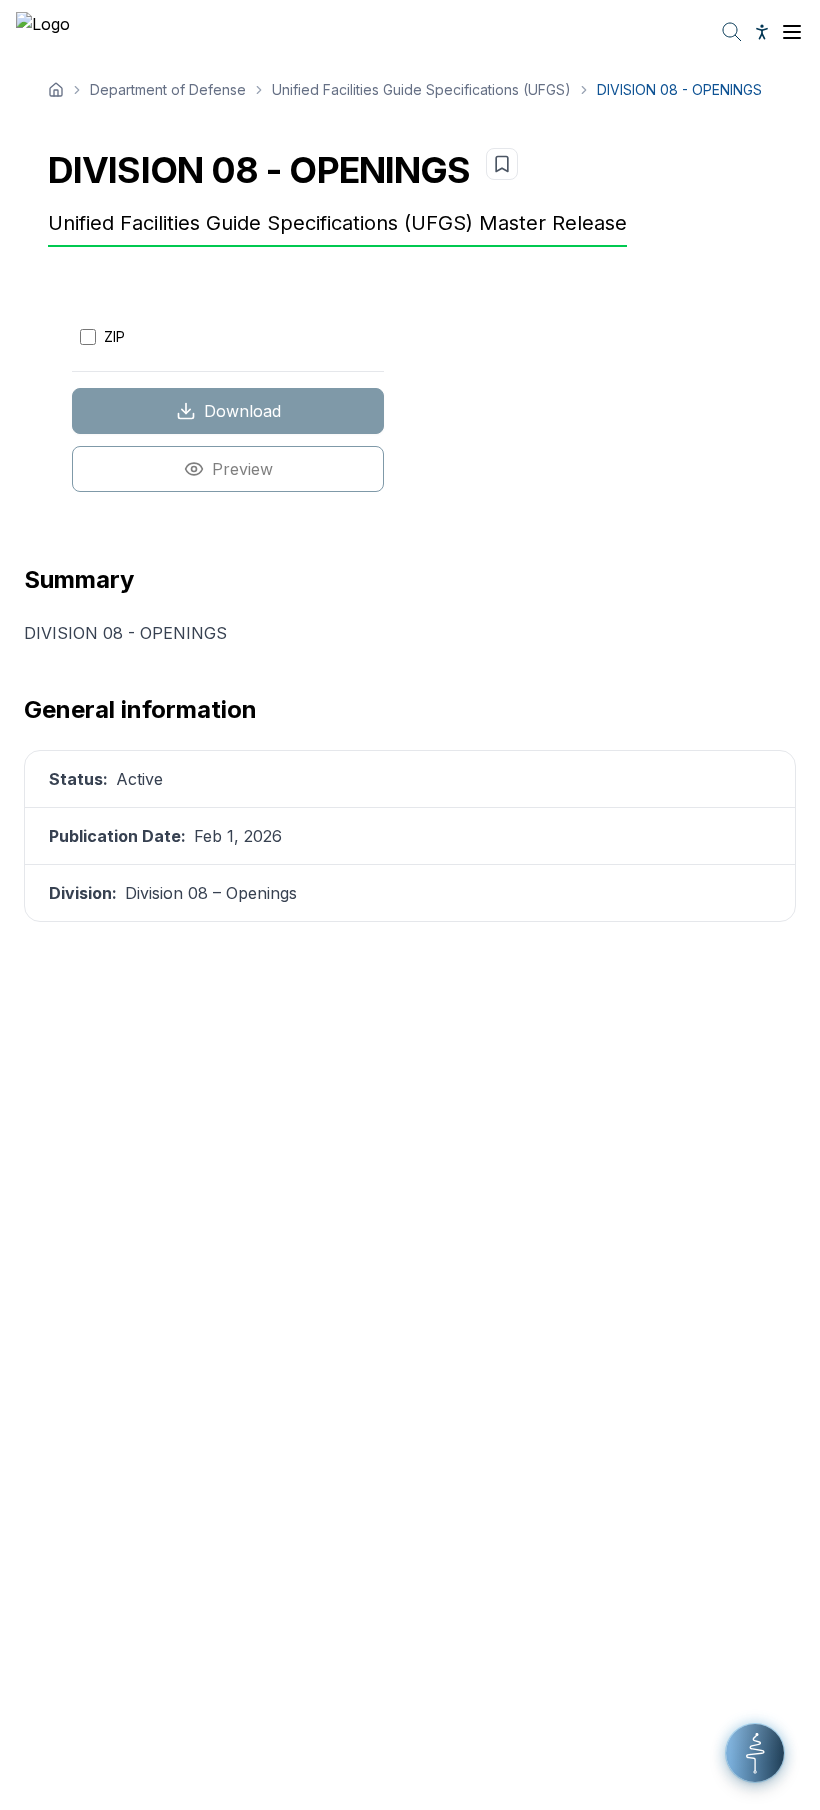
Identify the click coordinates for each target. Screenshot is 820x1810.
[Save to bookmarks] (502, 164)
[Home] (56, 90)
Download (242, 411)
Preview (242, 469)
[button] (755, 1753)
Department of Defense (168, 89)
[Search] (732, 32)
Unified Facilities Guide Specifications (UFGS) (421, 89)
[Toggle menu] (792, 32)
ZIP (114, 336)
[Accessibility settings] (762, 32)
